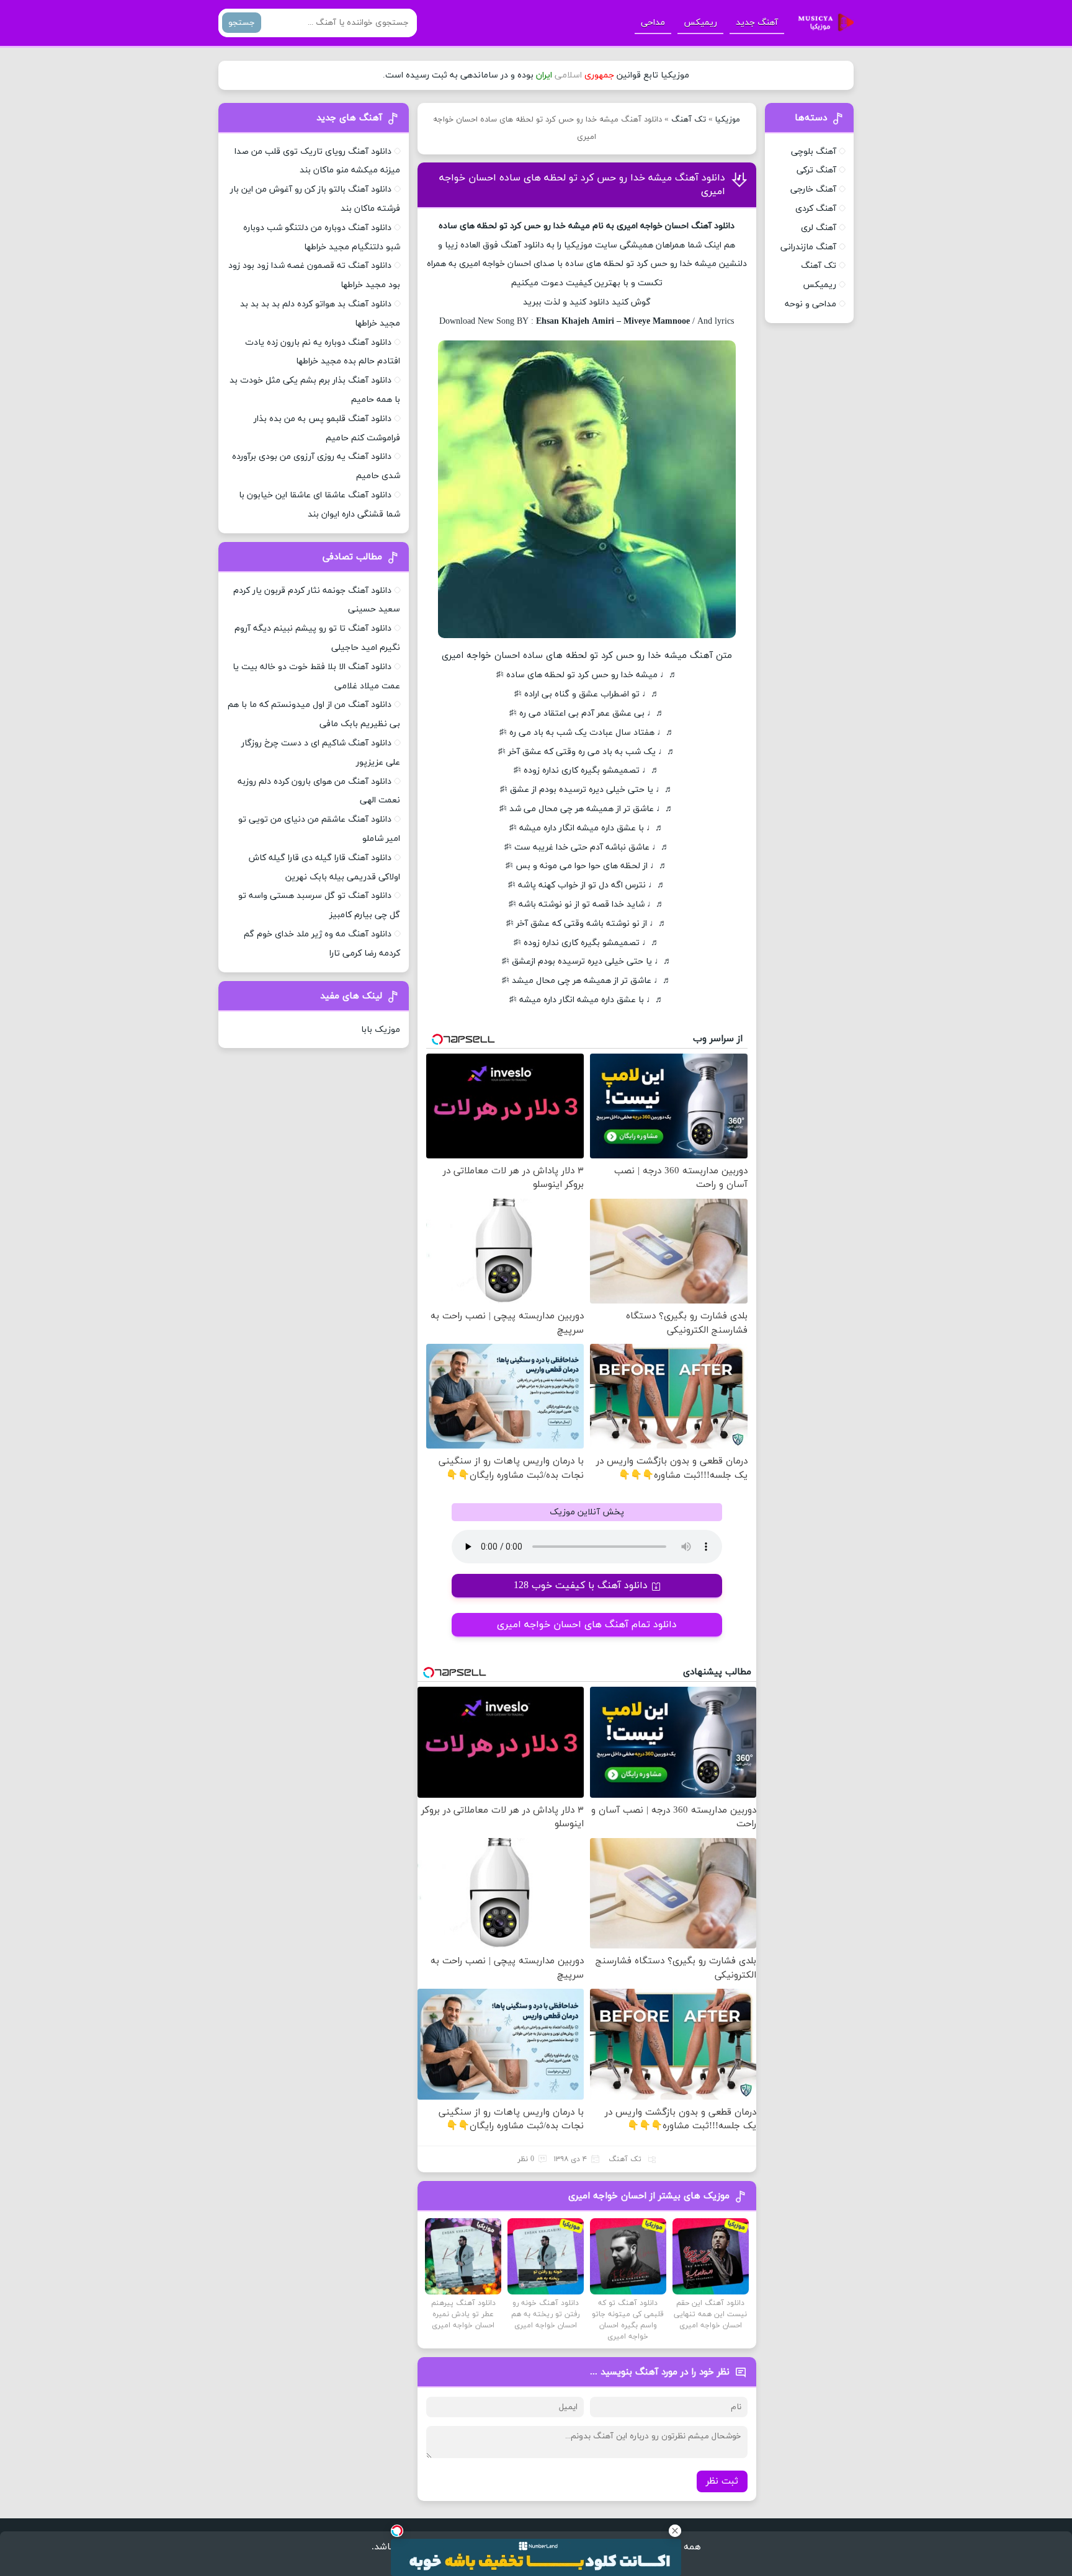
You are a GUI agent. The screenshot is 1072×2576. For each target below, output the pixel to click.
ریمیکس (700, 23)
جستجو (242, 23)
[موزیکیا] (823, 23)
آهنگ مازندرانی (808, 247)
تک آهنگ (689, 120)
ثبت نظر (722, 2481)
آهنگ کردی (816, 209)
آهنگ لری (819, 228)
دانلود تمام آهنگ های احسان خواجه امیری (587, 1625)
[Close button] (675, 2531)
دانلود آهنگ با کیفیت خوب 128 (581, 1586)
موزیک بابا (381, 1030)
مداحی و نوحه (811, 304)
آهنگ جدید (757, 23)
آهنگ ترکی (816, 170)
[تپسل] (397, 2531)
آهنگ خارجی (813, 189)
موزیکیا (728, 120)
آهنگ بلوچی (814, 152)
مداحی (653, 23)
